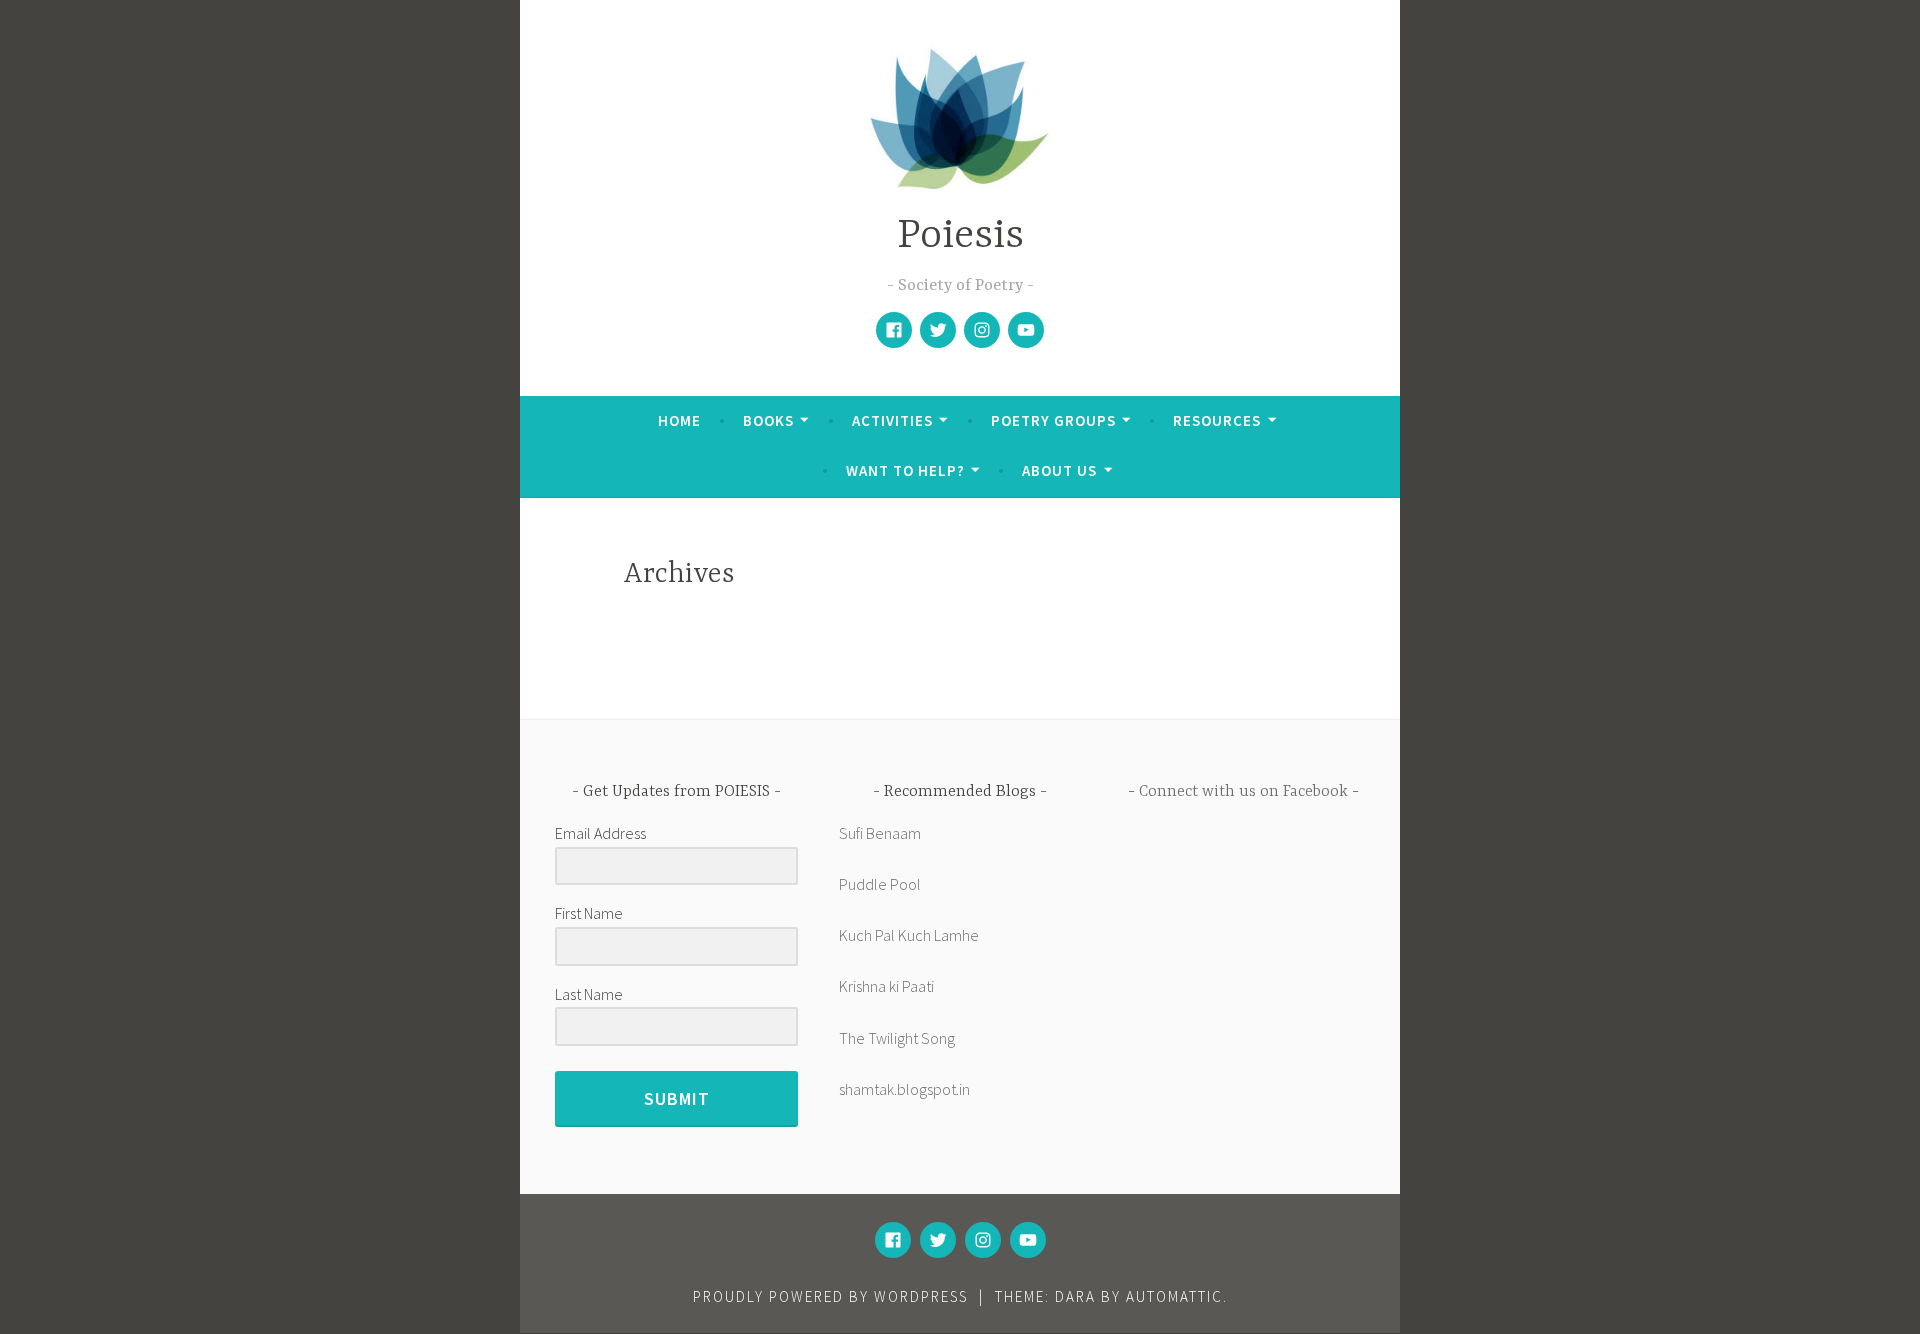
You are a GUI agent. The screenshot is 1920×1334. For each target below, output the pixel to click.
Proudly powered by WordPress (830, 1296)
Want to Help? (905, 470)
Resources (1217, 420)
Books (768, 420)
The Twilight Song (897, 1038)
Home (679, 420)
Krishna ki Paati (886, 986)
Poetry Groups (1053, 420)
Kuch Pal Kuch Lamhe (909, 935)
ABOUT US (1059, 470)
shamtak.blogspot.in (904, 1089)
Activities (892, 420)
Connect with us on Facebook (1243, 792)
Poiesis (960, 236)
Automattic (1174, 1296)
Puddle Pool (880, 884)
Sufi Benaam (880, 833)
